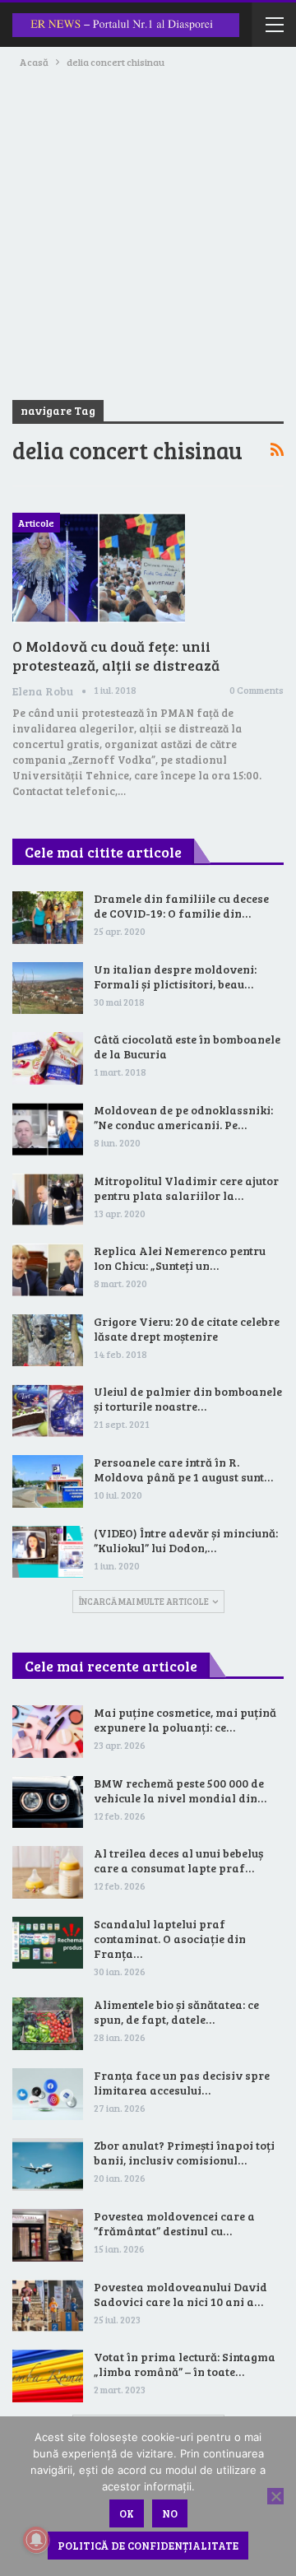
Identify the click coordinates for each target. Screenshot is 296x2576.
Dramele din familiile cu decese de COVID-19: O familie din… (181, 906)
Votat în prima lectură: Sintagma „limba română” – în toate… (185, 2364)
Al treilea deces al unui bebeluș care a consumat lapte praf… (178, 1860)
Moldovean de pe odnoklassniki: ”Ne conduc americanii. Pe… (183, 1117)
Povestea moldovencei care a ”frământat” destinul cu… (174, 2223)
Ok (127, 2513)
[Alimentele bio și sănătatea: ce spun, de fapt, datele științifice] (48, 2024)
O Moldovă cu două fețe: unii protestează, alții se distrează (116, 656)
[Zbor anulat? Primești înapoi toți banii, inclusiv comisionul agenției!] (48, 2164)
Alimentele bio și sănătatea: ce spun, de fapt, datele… (176, 2012)
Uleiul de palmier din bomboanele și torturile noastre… (188, 1399)
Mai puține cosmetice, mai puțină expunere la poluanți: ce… (185, 1720)
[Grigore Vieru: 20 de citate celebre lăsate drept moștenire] (48, 1341)
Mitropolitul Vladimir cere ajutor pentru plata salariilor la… (186, 1188)
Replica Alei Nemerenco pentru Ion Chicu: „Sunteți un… (180, 1258)
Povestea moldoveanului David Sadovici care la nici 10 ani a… (180, 2294)
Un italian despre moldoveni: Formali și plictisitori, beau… (175, 976)
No (170, 2513)
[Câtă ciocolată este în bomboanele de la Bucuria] (48, 1058)
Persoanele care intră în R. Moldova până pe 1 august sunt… (183, 1469)
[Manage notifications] (36, 2540)
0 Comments (257, 690)
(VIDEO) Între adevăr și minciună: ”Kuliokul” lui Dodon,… (186, 1540)
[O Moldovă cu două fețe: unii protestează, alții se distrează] (99, 568)
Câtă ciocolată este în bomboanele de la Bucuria (187, 1046)
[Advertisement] (148, 227)
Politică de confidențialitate (148, 2546)
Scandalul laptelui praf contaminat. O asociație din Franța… (170, 1939)
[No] (275, 2496)
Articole (36, 523)
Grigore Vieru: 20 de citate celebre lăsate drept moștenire (187, 1329)
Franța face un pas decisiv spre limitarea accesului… (182, 2083)
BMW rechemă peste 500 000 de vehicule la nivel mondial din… (180, 1790)
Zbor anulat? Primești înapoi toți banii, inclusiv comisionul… (184, 2153)
